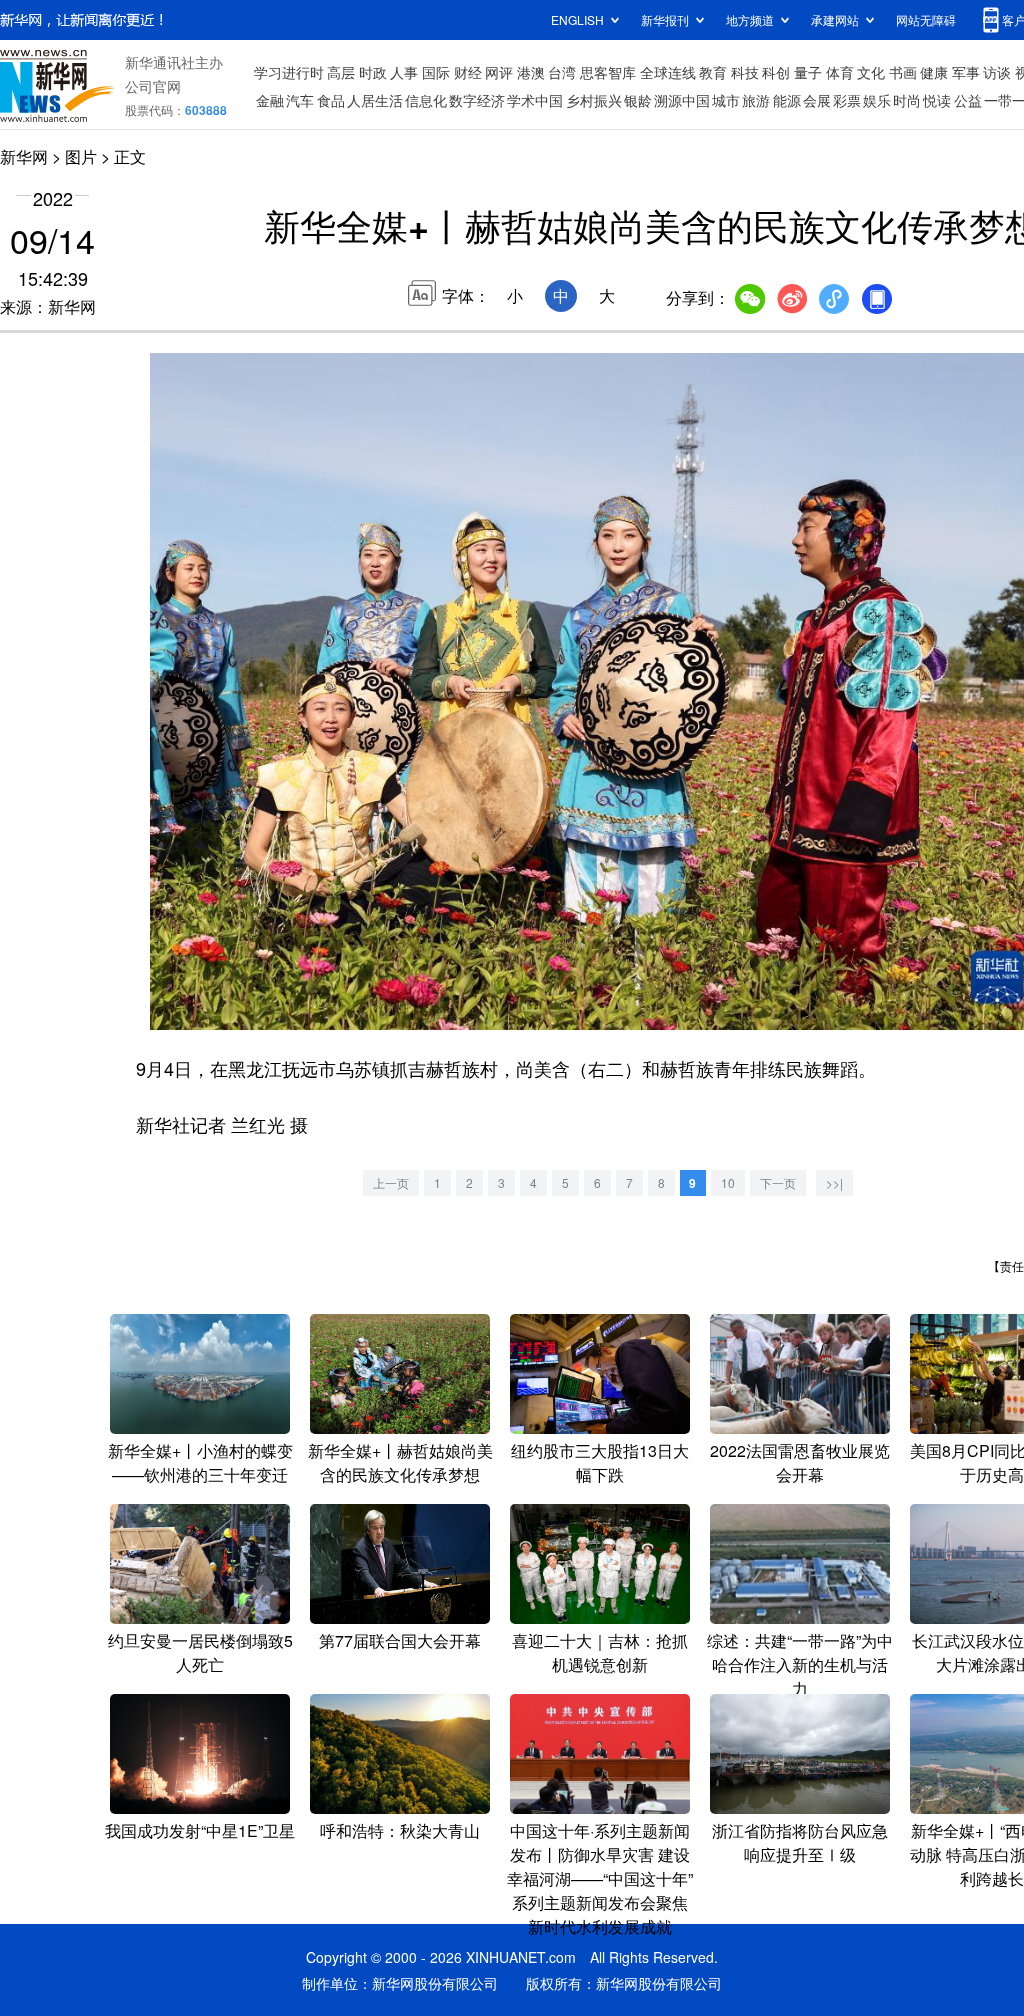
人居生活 (375, 100)
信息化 (426, 100)
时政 (373, 72)
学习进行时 (289, 72)
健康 (934, 72)
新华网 (24, 156)
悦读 (937, 100)
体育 (840, 72)
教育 (713, 72)
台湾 (562, 72)
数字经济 (477, 100)
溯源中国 (682, 100)
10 (728, 1182)
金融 (270, 100)
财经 (468, 72)
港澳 (531, 72)
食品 (331, 100)
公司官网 (153, 86)
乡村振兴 (594, 100)
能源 (787, 100)
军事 (966, 72)
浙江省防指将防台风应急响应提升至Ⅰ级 (800, 1842)
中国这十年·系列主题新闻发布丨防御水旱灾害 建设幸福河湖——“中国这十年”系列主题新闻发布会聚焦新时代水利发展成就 (600, 1878)
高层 (341, 72)
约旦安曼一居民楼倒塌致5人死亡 (200, 1652)
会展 (817, 100)
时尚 (907, 100)
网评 (499, 72)
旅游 (756, 100)
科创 (776, 72)
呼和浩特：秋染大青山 (400, 1830)
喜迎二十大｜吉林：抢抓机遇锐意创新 (600, 1652)
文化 (871, 72)
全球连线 (668, 72)
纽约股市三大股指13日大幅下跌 (600, 1462)
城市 (726, 100)
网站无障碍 (926, 19)
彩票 (847, 100)
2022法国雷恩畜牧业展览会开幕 (800, 1462)
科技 (745, 72)
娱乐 (877, 100)
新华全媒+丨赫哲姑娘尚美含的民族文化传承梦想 (400, 1462)
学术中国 (535, 100)
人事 (404, 72)
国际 (436, 72)
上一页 (391, 1182)
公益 (968, 100)
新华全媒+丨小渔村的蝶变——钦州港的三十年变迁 (200, 1462)
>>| (834, 1182)
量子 (808, 72)
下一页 (778, 1182)
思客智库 (608, 72)
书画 (903, 72)
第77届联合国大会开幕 (400, 1640)
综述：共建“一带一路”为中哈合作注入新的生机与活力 (800, 1664)
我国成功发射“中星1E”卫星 (200, 1830)
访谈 (997, 72)
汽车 (300, 100)
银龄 (638, 100)
